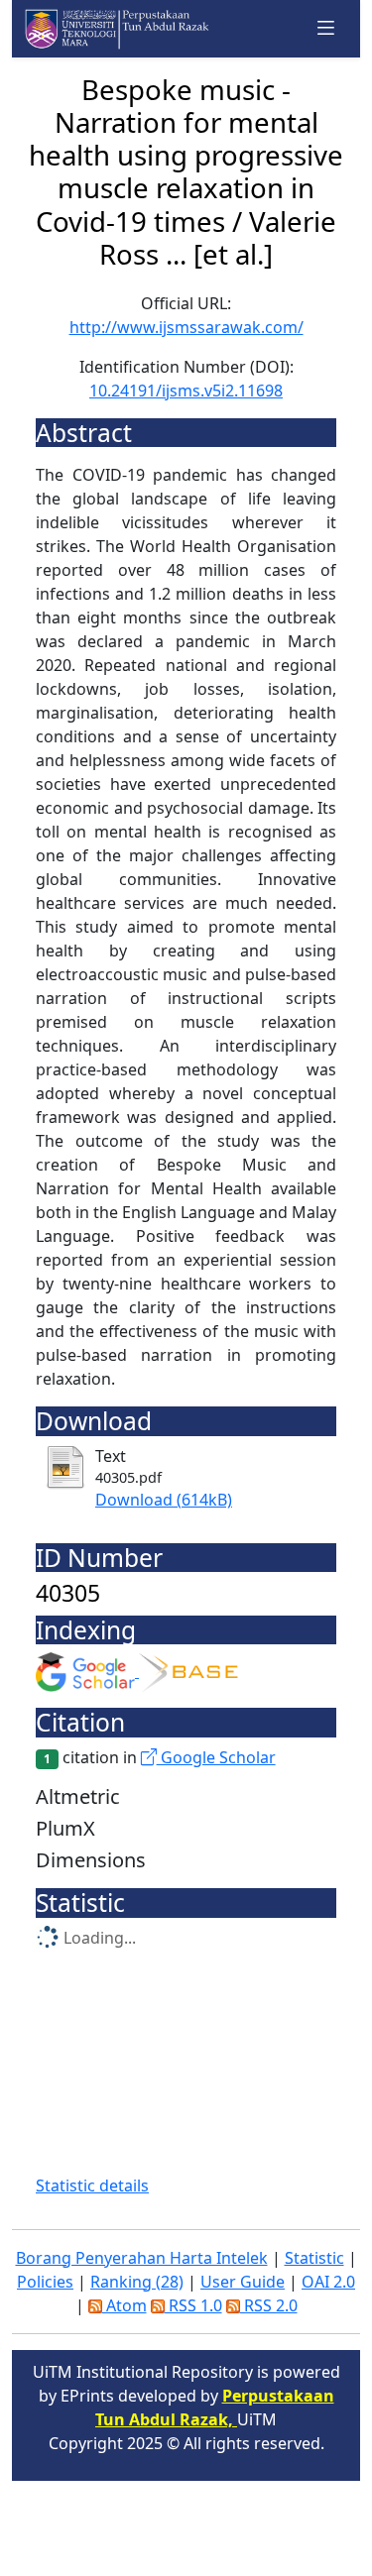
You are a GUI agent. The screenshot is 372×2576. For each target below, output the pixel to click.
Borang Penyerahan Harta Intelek (142, 2258)
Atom (124, 2305)
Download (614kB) (164, 1500)
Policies (45, 2282)
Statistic (314, 2258)
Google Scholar (216, 1757)
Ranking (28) (137, 2282)
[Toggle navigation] (326, 28)
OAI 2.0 (328, 2282)
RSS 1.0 (193, 2305)
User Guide (243, 2282)
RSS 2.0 (269, 2305)
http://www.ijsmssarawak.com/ (186, 327)
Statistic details (92, 2185)
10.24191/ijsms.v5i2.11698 (186, 391)
